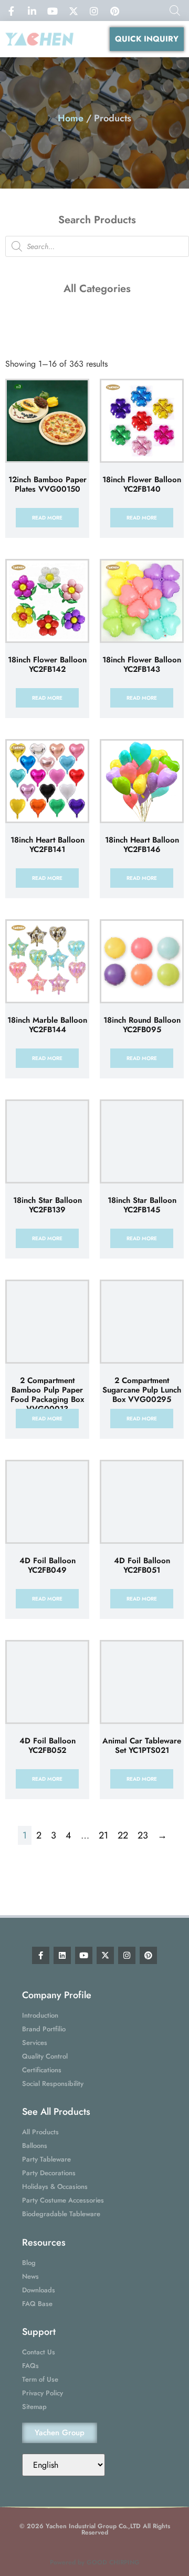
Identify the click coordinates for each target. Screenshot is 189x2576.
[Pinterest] (148, 1955)
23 (143, 1835)
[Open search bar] (175, 11)
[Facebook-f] (41, 1955)
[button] (92, 39)
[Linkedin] (62, 1955)
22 (123, 1835)
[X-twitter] (105, 1955)
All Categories (97, 289)
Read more (47, 518)
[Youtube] (84, 1955)
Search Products (97, 220)
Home (71, 118)
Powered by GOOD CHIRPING (95, 2562)
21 (103, 1835)
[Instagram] (127, 1955)
